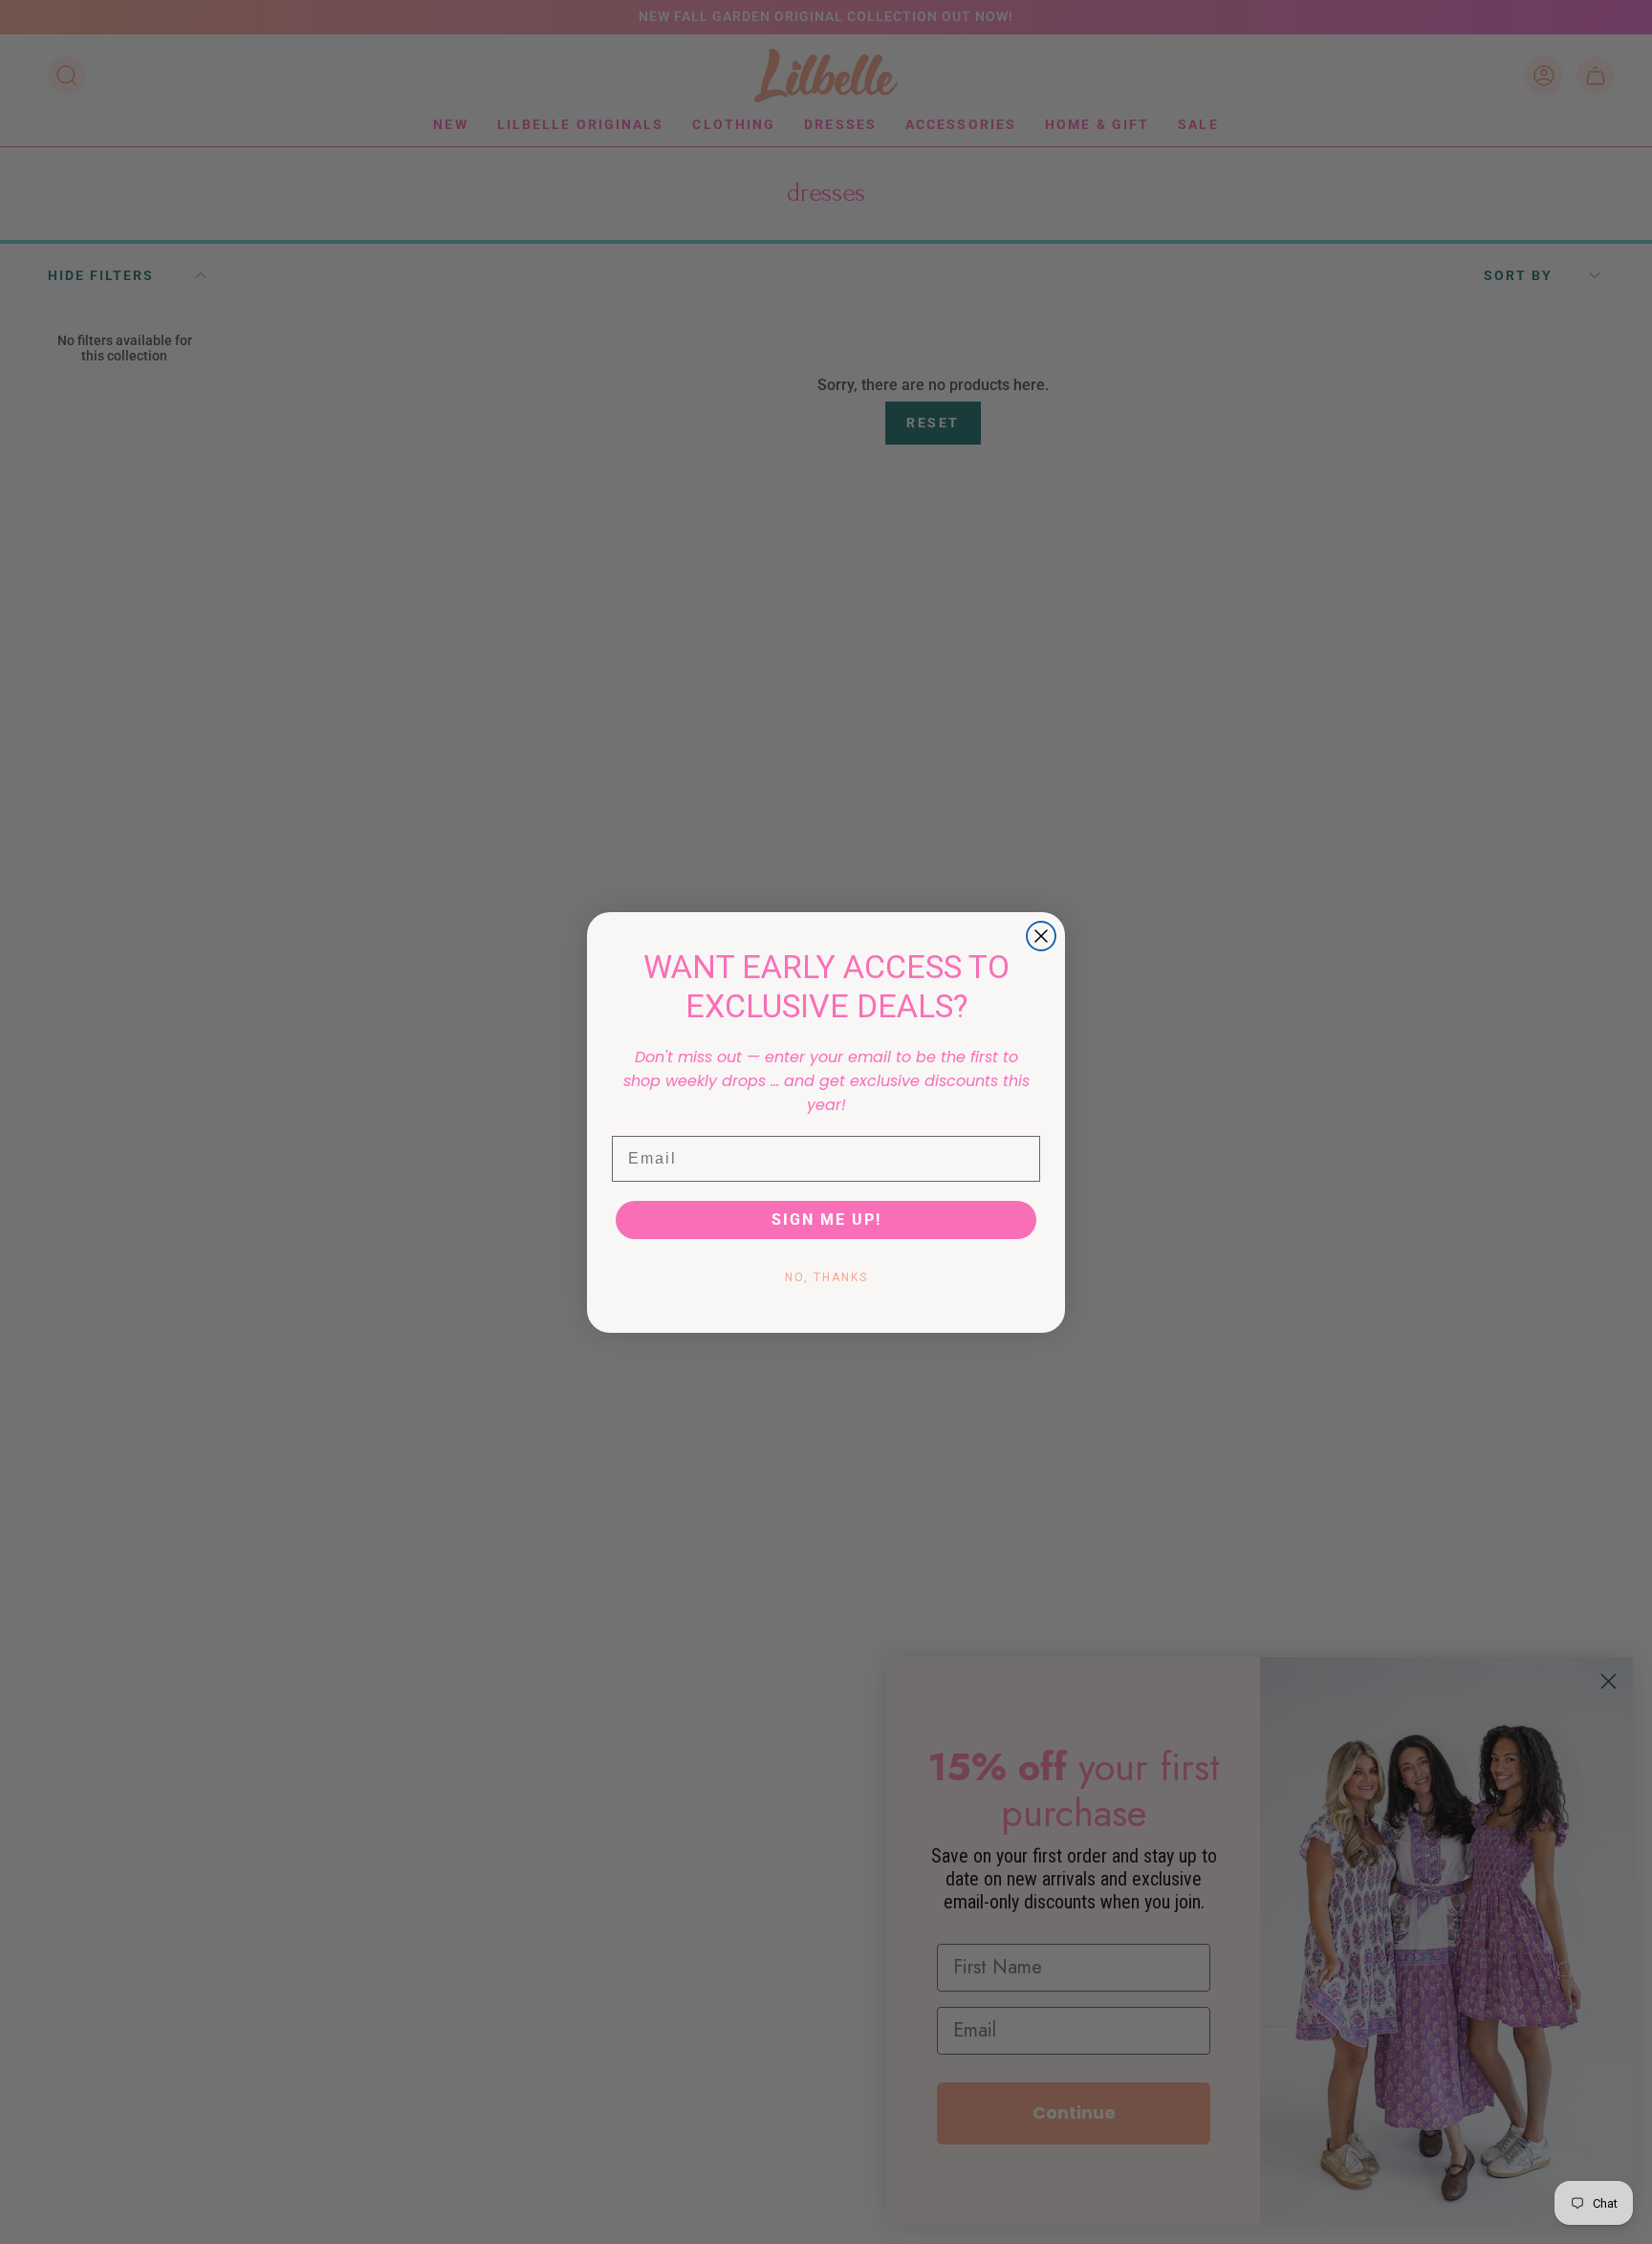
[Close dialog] (1041, 936)
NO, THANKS (826, 1277)
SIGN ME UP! (826, 1220)
